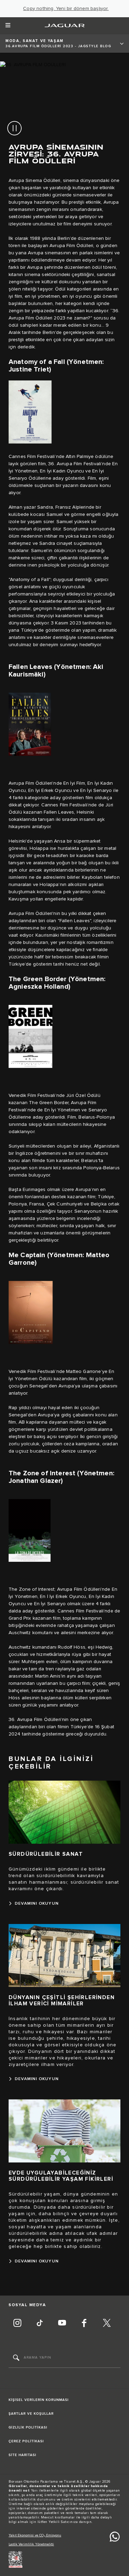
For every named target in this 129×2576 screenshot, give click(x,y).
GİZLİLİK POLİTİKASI (28, 2427)
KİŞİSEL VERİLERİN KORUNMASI (39, 2400)
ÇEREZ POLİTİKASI (26, 2441)
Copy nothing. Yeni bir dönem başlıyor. (66, 9)
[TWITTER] (107, 2324)
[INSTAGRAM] (17, 2324)
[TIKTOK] (40, 2324)
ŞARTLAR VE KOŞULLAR (31, 2414)
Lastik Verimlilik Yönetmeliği (31, 2544)
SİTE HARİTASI (23, 2455)
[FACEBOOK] (84, 2324)
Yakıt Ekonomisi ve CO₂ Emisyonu (35, 2535)
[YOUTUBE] (62, 2324)
